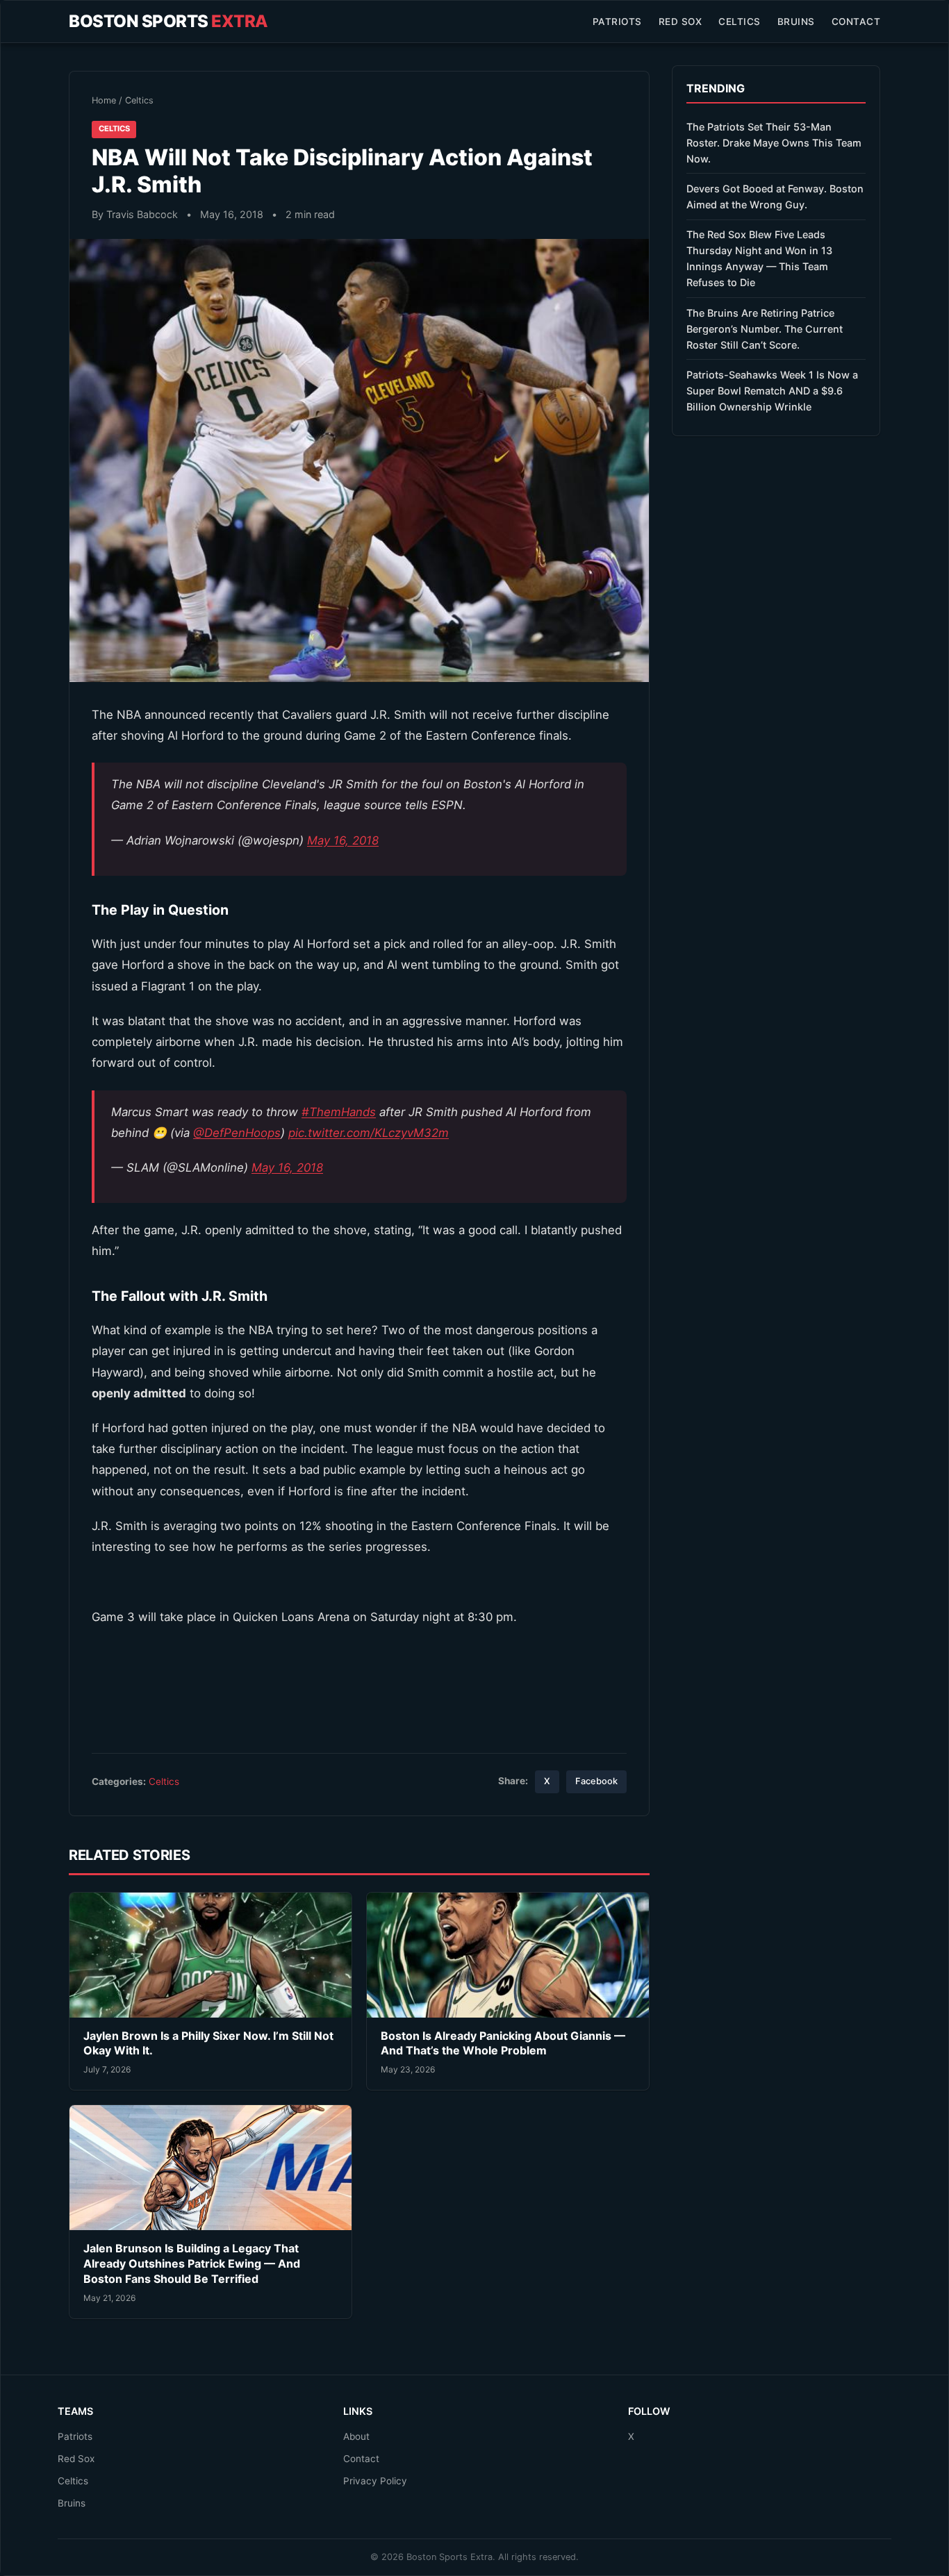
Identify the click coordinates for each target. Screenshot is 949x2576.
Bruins (796, 22)
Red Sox (680, 22)
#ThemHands (339, 1112)
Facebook (596, 1781)
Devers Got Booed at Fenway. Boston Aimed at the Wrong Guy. (775, 197)
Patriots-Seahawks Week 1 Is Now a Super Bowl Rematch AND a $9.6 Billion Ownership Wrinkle (772, 391)
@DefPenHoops (237, 1133)
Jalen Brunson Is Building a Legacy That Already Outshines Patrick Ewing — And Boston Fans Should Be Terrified (192, 2263)
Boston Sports (168, 21)
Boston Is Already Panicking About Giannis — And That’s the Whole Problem (503, 2043)
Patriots (617, 22)
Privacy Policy (375, 2481)
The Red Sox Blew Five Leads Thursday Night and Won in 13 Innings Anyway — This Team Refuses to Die (759, 258)
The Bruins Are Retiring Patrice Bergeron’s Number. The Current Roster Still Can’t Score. (765, 329)
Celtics (740, 22)
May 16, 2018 (343, 840)
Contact (856, 22)
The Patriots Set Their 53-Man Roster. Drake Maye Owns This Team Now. (774, 143)
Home (104, 100)
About (356, 2436)
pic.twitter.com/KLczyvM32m (369, 1133)
